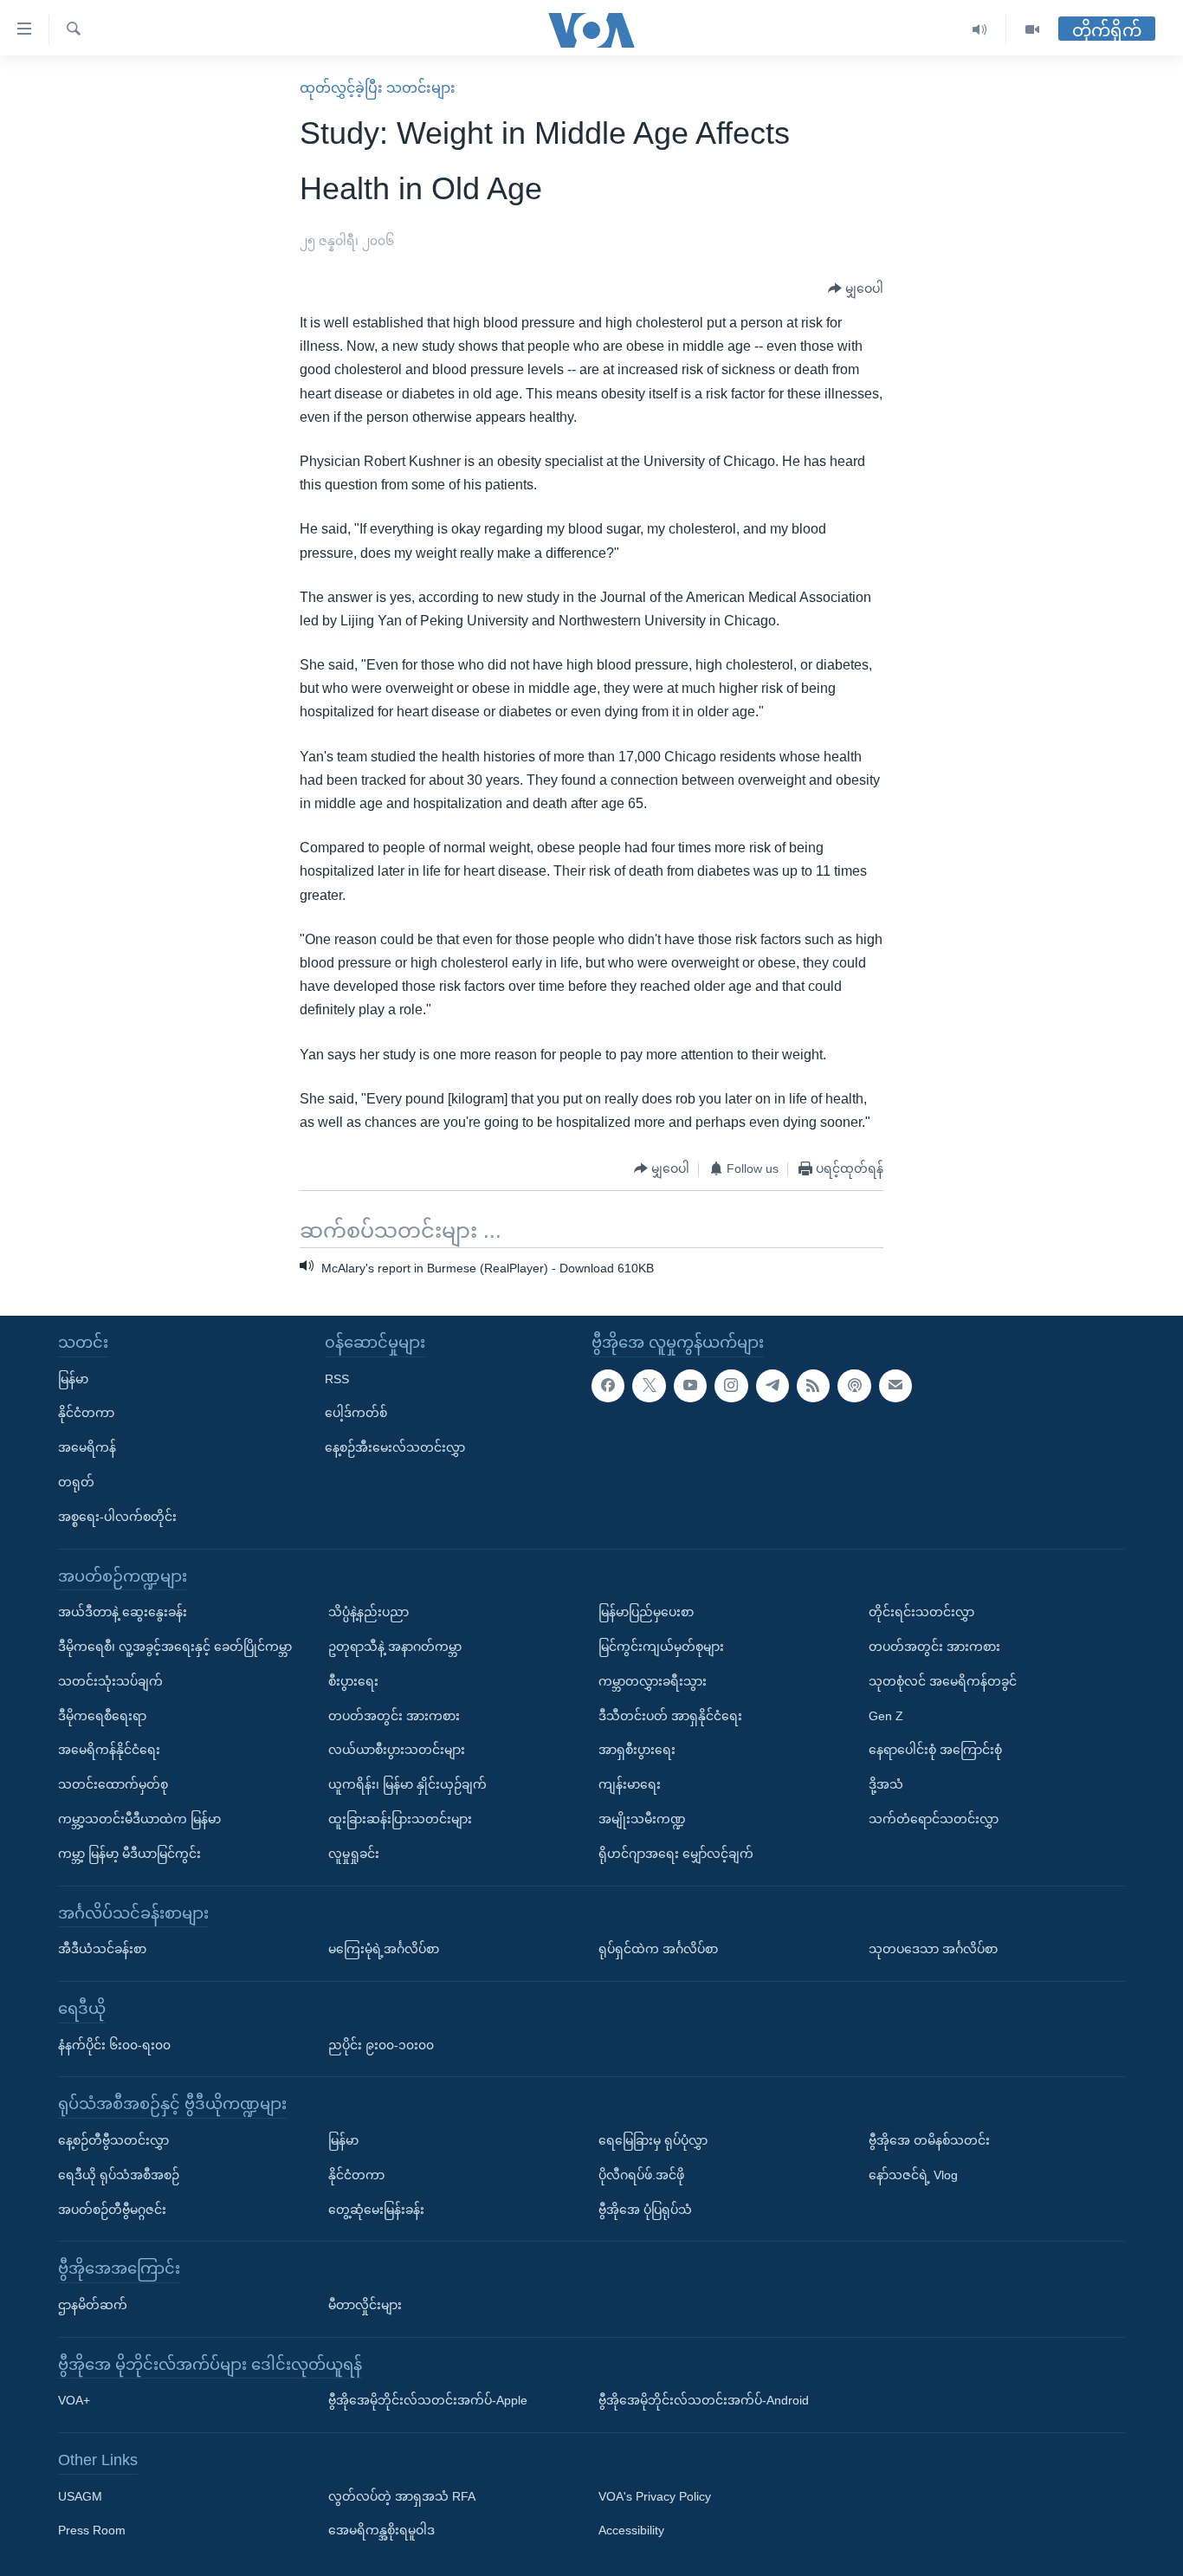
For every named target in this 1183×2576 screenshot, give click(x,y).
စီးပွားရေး (353, 1681)
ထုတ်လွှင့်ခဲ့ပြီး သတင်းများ (378, 88)
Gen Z (886, 1715)
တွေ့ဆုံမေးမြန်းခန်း (376, 2209)
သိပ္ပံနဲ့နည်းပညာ (368, 1612)
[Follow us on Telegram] (773, 1385)
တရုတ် (76, 1482)
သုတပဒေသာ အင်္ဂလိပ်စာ (933, 1949)
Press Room (92, 2530)
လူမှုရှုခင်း (354, 1854)
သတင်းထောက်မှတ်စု (113, 1784)
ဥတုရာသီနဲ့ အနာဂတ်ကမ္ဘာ (395, 1647)
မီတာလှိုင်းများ (365, 2305)
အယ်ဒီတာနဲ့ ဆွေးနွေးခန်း (123, 1612)
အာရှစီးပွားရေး (637, 1750)
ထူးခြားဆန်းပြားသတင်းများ (400, 1819)
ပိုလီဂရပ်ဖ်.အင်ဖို (641, 2175)
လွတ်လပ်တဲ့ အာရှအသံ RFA (402, 2496)
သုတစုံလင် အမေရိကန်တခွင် (943, 1681)
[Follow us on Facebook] (608, 1385)
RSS (337, 1378)
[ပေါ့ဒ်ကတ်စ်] (854, 1385)
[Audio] (980, 30)
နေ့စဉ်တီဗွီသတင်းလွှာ (113, 2140)
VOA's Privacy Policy (655, 2496)
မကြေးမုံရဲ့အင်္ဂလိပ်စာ (384, 1949)
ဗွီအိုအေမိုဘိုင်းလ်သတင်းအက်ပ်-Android (704, 2400)
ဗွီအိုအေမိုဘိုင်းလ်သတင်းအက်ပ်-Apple (428, 2400)
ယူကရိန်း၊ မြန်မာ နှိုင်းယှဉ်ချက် (407, 1784)
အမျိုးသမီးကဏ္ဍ (642, 1819)
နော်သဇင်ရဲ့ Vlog (913, 2175)
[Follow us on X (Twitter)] (649, 1385)
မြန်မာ (73, 1378)
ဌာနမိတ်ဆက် (93, 2305)
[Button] (856, 289)
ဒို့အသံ (886, 1784)
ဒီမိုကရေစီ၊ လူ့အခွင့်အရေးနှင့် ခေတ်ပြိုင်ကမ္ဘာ (175, 1647)
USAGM (80, 2496)
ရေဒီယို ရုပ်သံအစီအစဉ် (119, 2175)
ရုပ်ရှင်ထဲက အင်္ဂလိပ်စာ (658, 1949)
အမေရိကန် (87, 1447)
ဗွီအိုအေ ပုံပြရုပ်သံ (645, 2209)
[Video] (1032, 30)
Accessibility (631, 2530)
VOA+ (74, 2400)
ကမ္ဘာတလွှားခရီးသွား (653, 1681)
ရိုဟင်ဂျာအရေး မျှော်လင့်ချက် (676, 1854)
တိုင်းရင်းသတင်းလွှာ (921, 1612)
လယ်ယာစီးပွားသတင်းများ (397, 1750)
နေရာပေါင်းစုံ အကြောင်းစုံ (935, 1750)
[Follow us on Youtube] (690, 1385)
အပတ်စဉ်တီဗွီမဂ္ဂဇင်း (112, 2209)
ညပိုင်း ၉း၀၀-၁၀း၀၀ (381, 2044)
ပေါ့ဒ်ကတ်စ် (356, 1413)
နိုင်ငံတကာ (86, 1413)
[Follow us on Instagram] (731, 1385)
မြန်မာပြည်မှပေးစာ (646, 1612)
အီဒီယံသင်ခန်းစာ (102, 1949)
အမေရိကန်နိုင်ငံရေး (109, 1750)
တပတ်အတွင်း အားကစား (394, 1715)
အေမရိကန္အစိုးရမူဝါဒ (381, 2530)
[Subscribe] (895, 1385)
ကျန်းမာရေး (630, 1784)
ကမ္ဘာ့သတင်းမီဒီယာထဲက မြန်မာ (139, 1819)
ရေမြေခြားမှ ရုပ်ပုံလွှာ (653, 2140)
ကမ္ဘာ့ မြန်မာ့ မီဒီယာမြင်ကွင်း (129, 1854)
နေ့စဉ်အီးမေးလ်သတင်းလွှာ (395, 1447)
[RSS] (813, 1385)
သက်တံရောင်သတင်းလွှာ (934, 1819)
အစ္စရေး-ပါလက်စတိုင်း (117, 1517)
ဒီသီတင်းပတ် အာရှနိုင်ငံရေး (670, 1715)
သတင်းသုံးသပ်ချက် (110, 1681)
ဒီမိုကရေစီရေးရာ (102, 1715)
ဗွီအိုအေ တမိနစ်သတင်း (929, 2140)
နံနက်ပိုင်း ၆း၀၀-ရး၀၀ (114, 2044)
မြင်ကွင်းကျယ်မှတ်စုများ (661, 1647)
